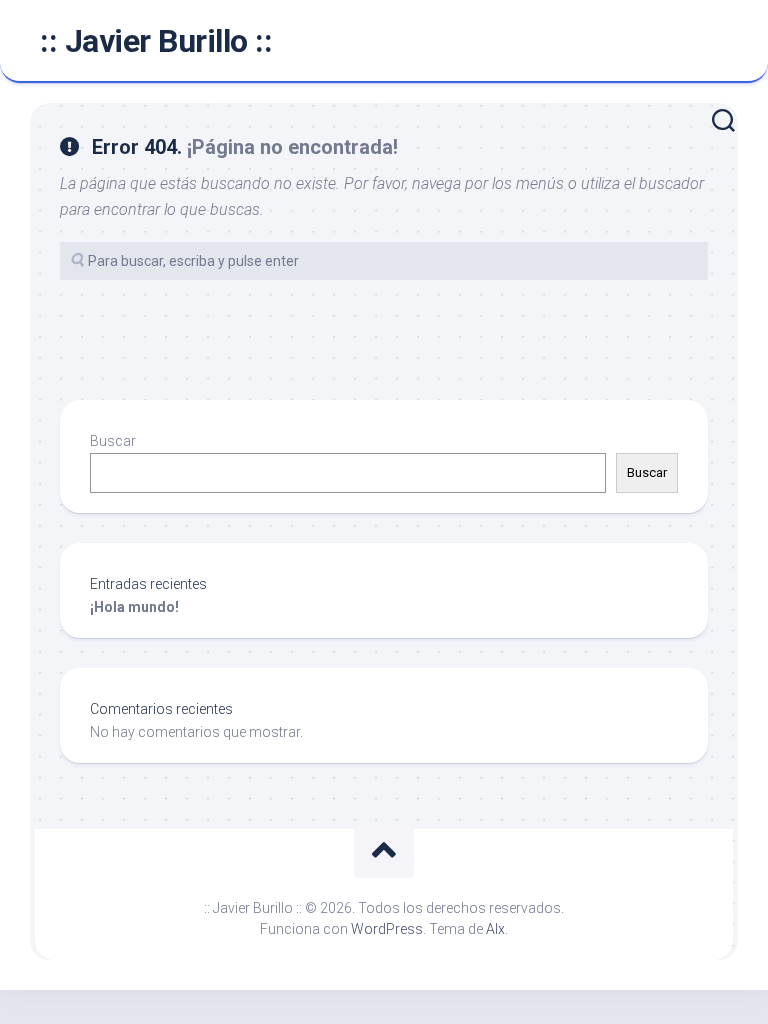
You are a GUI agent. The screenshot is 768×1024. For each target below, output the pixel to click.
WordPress (387, 929)
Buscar (113, 441)
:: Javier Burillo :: (156, 41)
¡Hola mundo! (134, 607)
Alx (495, 929)
